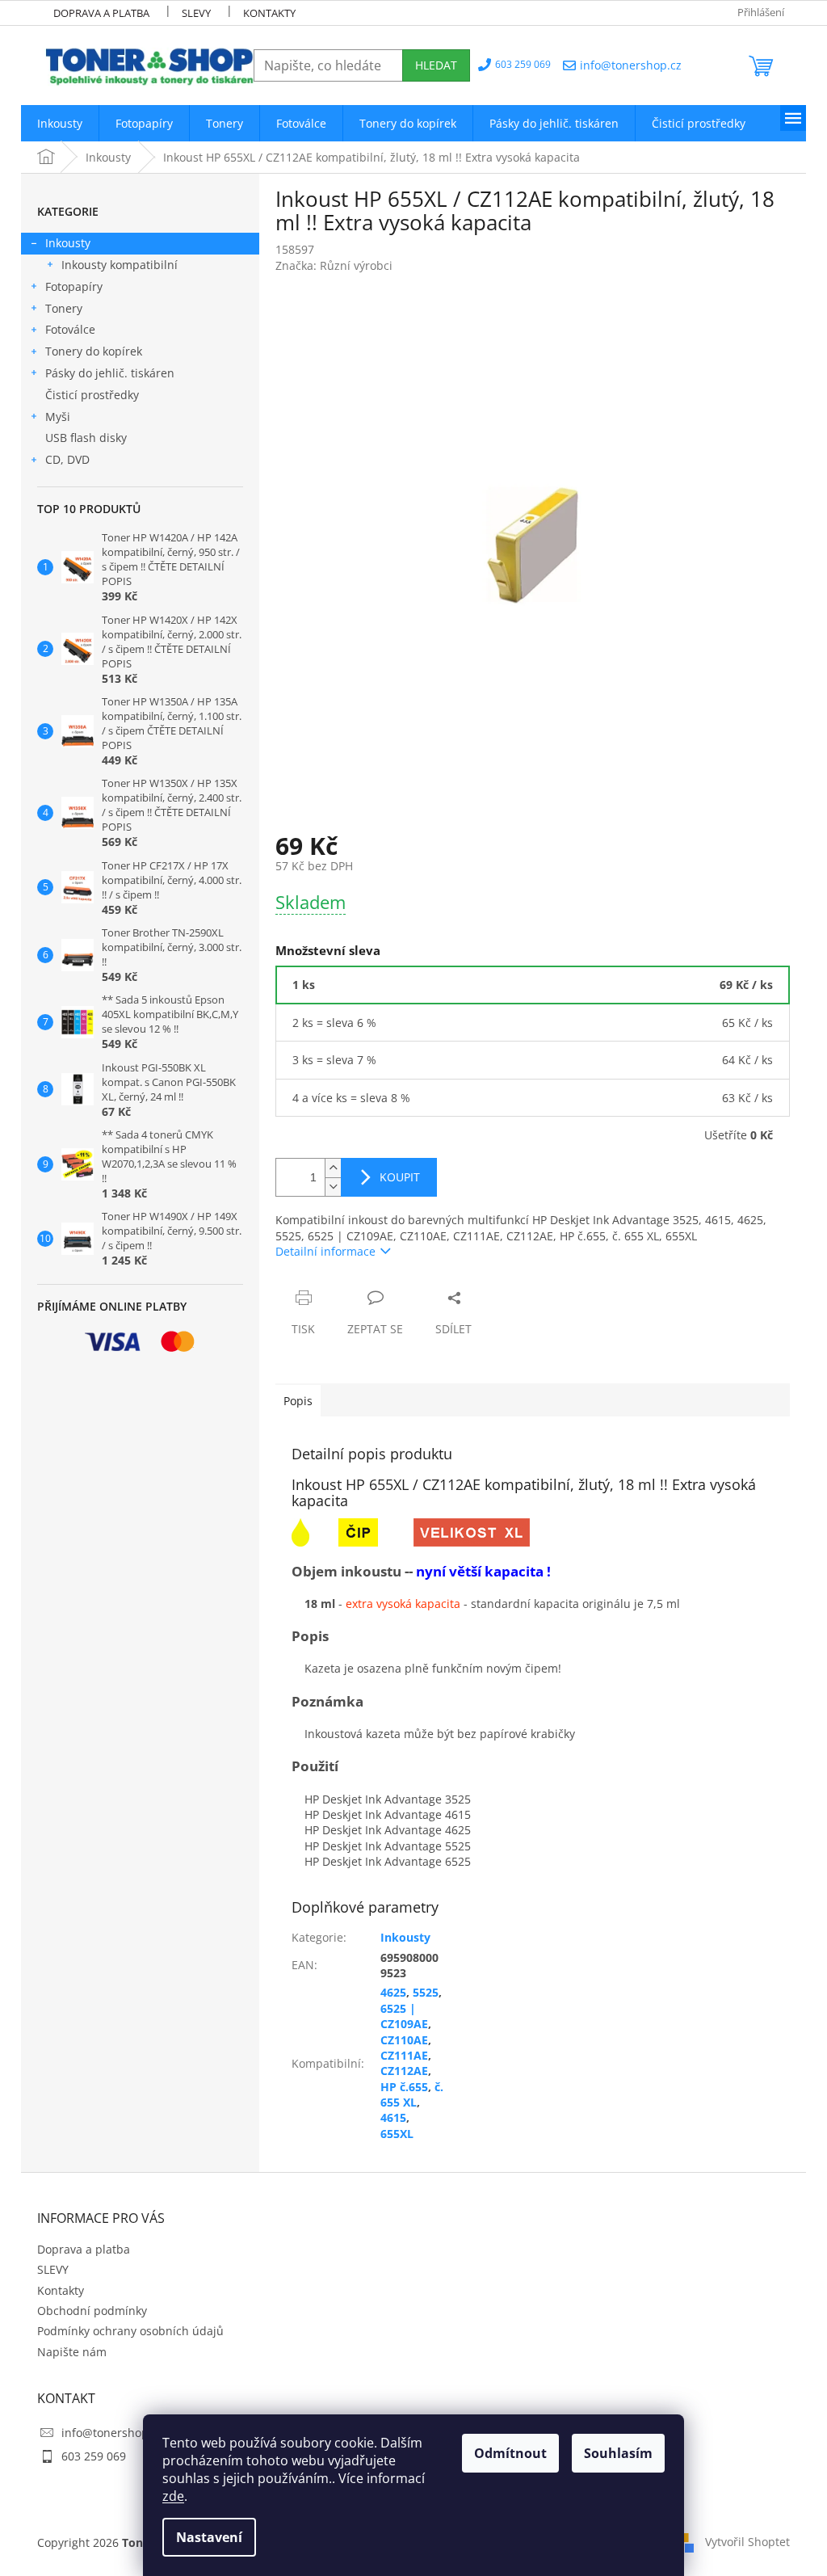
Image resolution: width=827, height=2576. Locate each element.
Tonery (64, 308)
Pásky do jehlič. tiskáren (110, 373)
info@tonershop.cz (112, 2433)
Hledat (436, 65)
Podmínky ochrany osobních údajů (130, 2331)
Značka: (334, 265)
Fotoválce (70, 329)
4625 (393, 1992)
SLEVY (196, 13)
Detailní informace (325, 1251)
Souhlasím (618, 2453)
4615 (393, 2117)
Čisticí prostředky (92, 395)
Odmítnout (510, 2453)
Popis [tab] (298, 1401)
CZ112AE (404, 2071)
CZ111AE (404, 2055)
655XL (397, 2134)
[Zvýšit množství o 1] (333, 1168)
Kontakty (269, 13)
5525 (426, 1992)
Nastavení (209, 2537)
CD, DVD (67, 459)
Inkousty (68, 243)
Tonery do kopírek (94, 351)
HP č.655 (404, 2087)
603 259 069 (94, 2456)
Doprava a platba (101, 13)
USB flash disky (86, 438)
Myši (58, 417)
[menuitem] (60, 123)
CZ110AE (404, 2040)
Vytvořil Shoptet (747, 2542)
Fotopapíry (74, 286)
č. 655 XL (412, 2094)
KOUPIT (400, 1177)
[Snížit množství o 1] (333, 1187)
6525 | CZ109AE (404, 2016)
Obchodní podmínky (92, 2311)
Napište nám (72, 2352)
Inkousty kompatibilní (120, 265)
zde (173, 2496)
